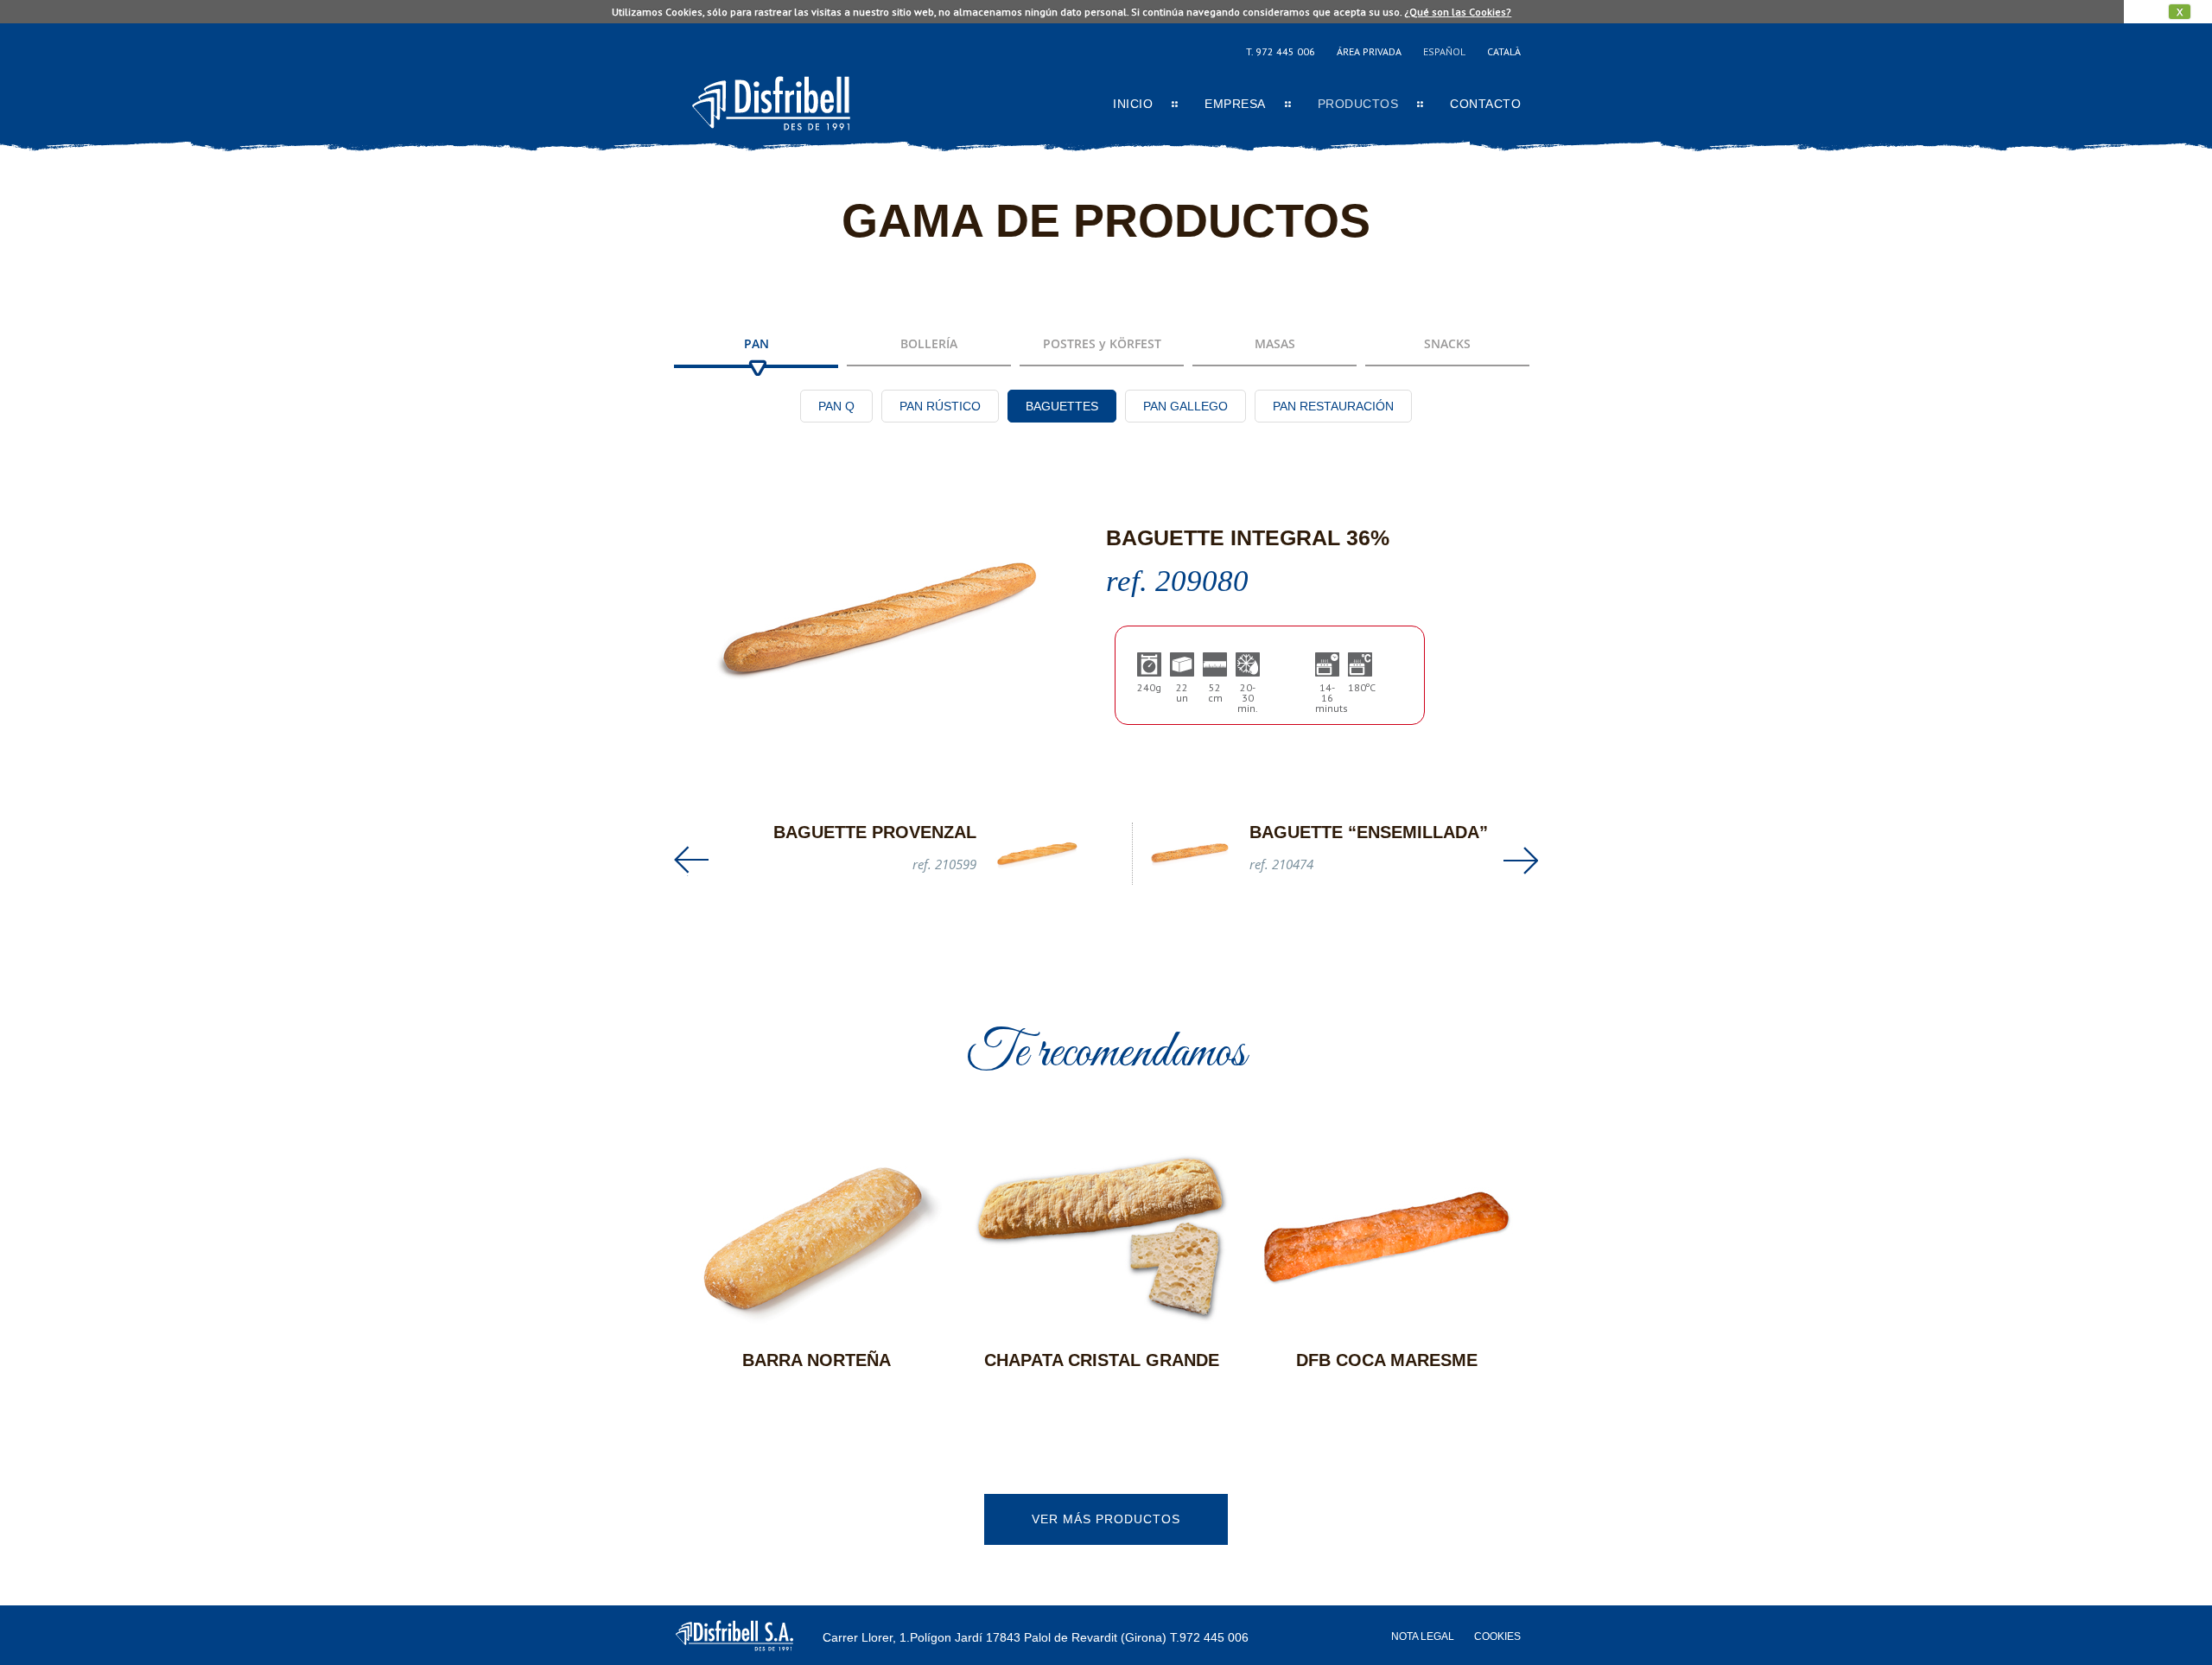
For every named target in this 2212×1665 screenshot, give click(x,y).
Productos (1358, 104)
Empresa (1235, 104)
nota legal (1423, 1636)
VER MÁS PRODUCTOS (1106, 1519)
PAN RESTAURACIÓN (1333, 406)
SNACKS (1447, 343)
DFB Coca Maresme (1387, 1360)
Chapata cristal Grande (1102, 1360)
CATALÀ (1504, 51)
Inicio (1133, 104)
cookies (1497, 1636)
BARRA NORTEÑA (817, 1360)
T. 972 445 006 (1281, 51)
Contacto (1485, 104)
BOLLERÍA (929, 343)
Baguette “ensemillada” (1369, 832)
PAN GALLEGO (1185, 406)
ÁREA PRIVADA (1369, 51)
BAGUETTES (1062, 406)
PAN (756, 343)
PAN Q (836, 406)
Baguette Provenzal (875, 832)
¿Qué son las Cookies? (1458, 12)
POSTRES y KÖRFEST (1102, 343)
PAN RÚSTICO (940, 406)
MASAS (1275, 343)
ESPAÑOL (1444, 51)
